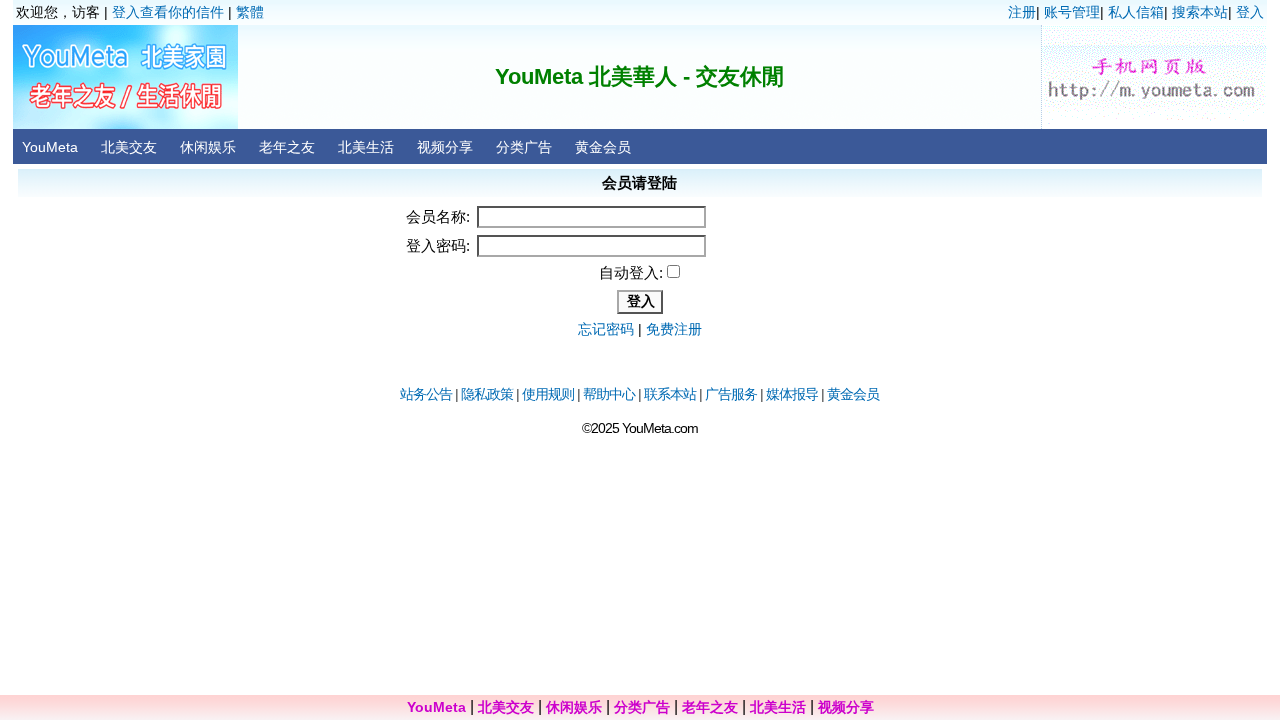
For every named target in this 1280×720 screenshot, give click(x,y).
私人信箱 (1136, 12)
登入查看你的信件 (168, 12)
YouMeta (50, 147)
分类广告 (524, 147)
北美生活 (366, 147)
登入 (1250, 12)
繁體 (250, 12)
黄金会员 (603, 147)
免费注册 (674, 329)
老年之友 (287, 147)
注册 (1022, 12)
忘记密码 (606, 329)
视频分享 (445, 147)
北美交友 (129, 147)
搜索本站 (1200, 12)
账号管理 (1072, 12)
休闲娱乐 (208, 147)
